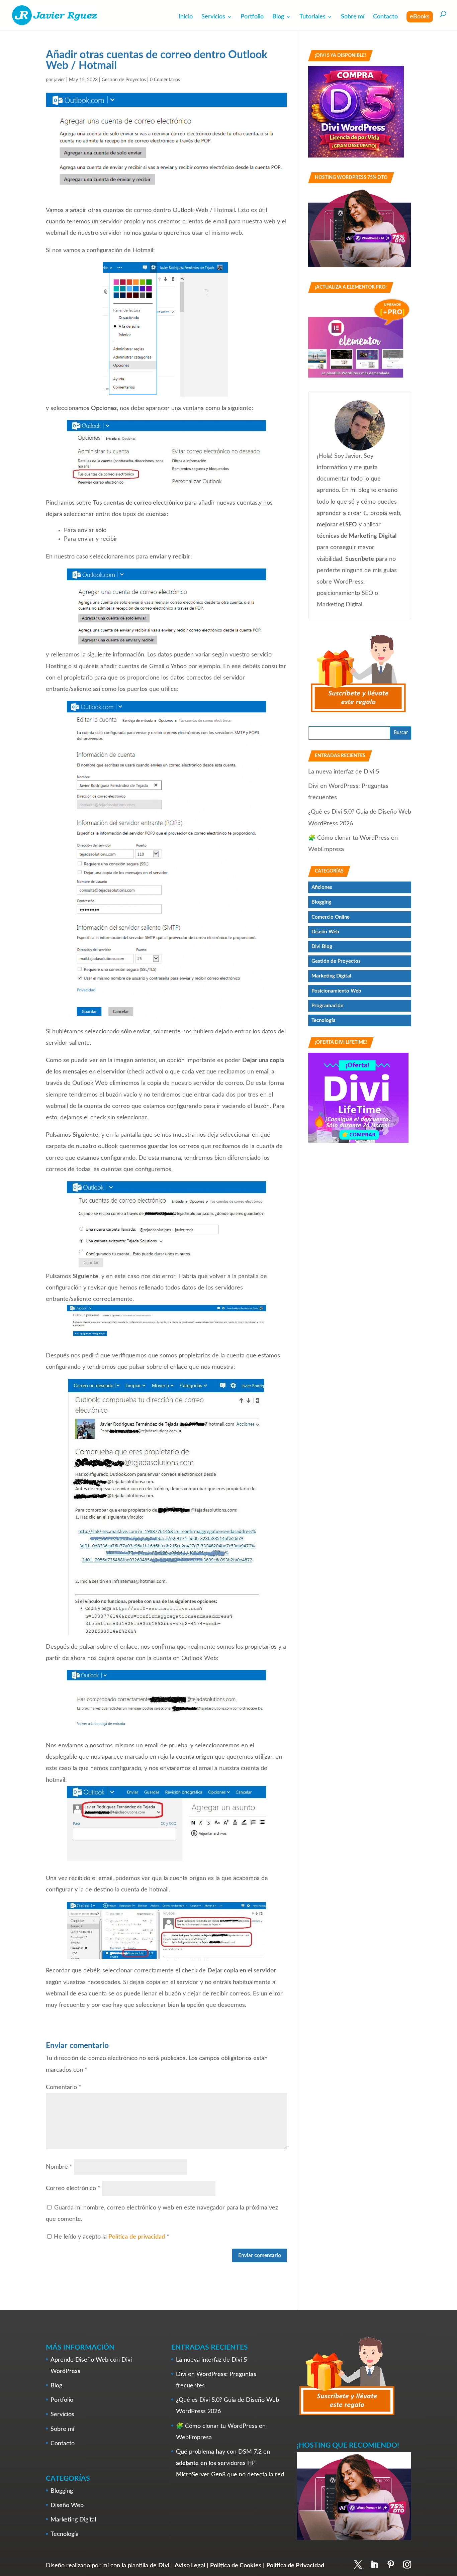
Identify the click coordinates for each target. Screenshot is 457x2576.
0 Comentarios (165, 80)
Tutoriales (312, 17)
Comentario (64, 2087)
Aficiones (322, 887)
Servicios (213, 17)
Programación (327, 1006)
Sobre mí (353, 17)
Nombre (59, 2167)
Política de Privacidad (295, 2565)
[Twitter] (358, 2565)
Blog (278, 17)
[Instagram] (407, 2565)
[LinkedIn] (374, 2565)
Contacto (385, 17)
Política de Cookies (236, 2565)
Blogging (321, 902)
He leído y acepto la (112, 2237)
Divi (164, 2565)
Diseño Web (325, 932)
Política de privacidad (138, 2237)
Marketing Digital (331, 976)
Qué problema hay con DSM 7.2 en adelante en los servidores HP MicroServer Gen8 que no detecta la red (230, 2463)
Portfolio (252, 17)
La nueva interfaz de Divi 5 (344, 772)
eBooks (420, 17)
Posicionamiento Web (336, 991)
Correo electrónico (73, 2188)
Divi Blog (322, 947)
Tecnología (324, 1020)
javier (60, 80)
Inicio (186, 17)
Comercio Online (331, 917)
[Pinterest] (391, 2565)
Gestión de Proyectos (124, 80)
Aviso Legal (190, 2565)
